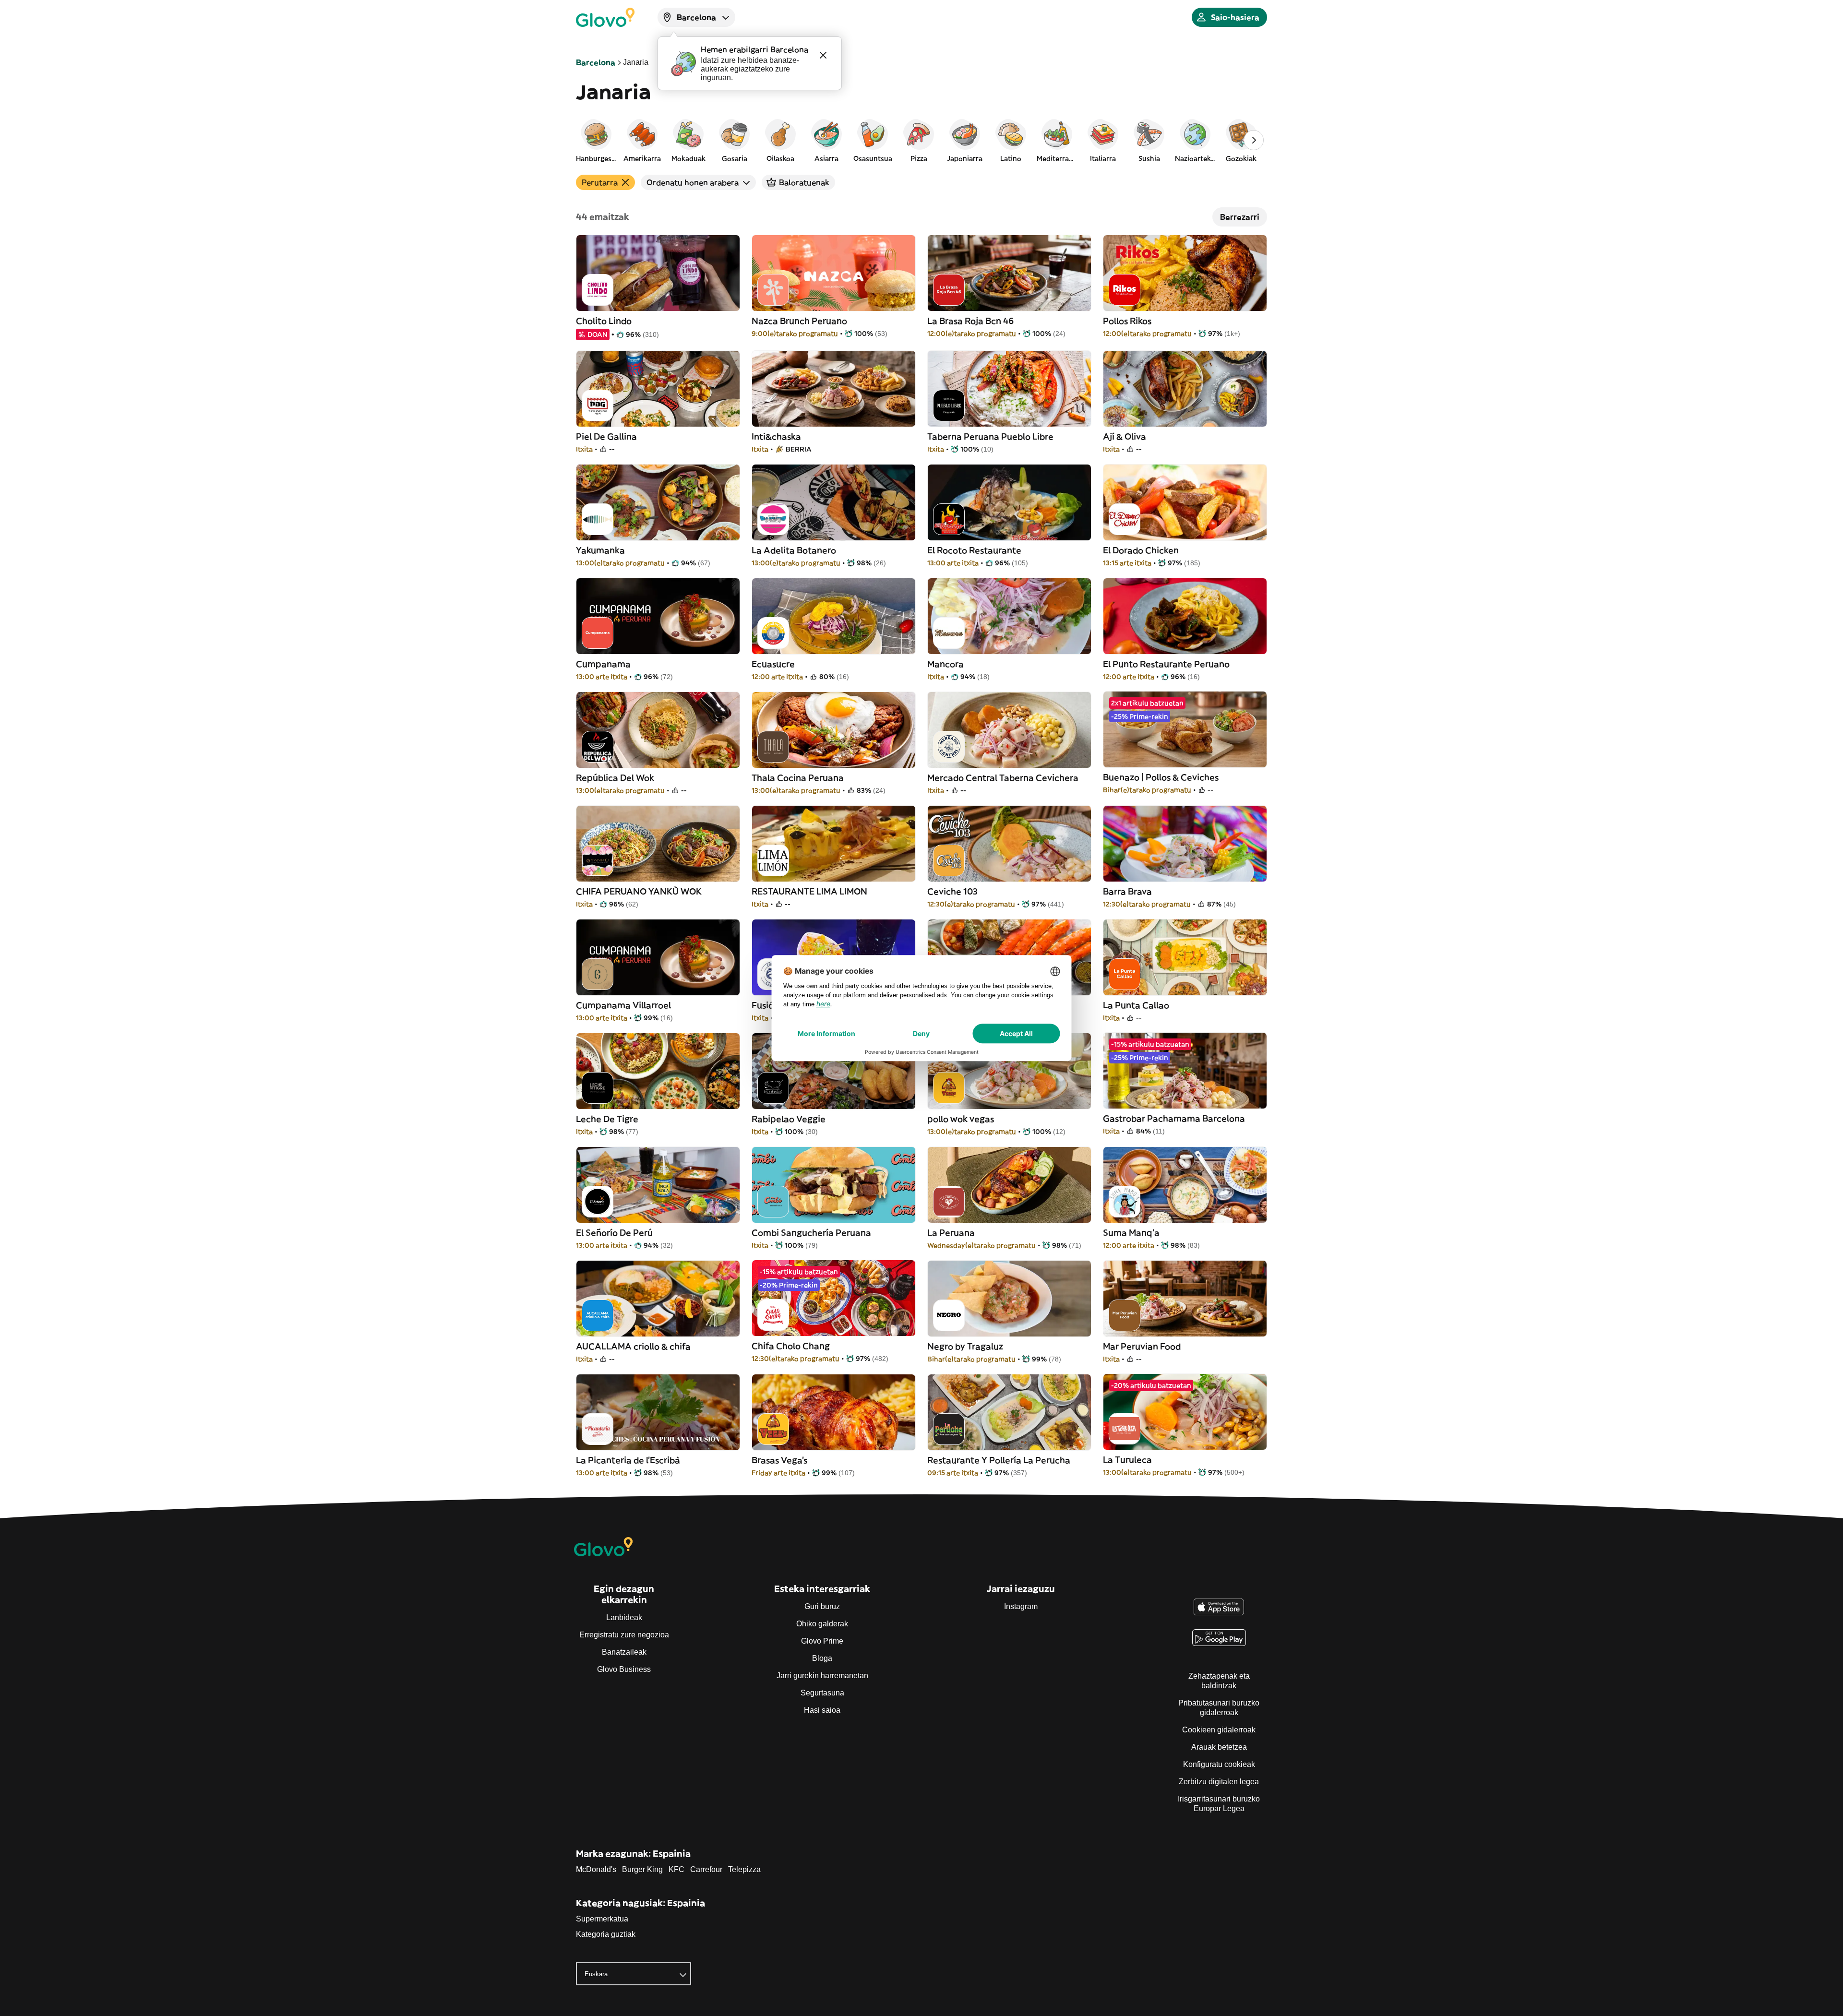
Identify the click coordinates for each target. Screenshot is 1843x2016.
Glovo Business (624, 1669)
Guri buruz (822, 1606)
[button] (596, 140)
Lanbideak (624, 1617)
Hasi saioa (822, 1710)
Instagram (1021, 1606)
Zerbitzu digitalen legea (1219, 1782)
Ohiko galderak (822, 1624)
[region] (921, 140)
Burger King (642, 1869)
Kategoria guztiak (606, 1934)
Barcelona (596, 62)
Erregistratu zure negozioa (624, 1635)
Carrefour (706, 1869)
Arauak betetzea (1219, 1747)
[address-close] (823, 55)
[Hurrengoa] (1254, 140)
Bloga (822, 1658)
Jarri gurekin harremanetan (822, 1676)
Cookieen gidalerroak (1219, 1730)
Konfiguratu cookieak (1219, 1764)
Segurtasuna (822, 1693)
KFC (676, 1869)
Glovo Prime (822, 1641)
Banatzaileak (624, 1652)
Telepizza (744, 1869)
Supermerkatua (602, 1919)
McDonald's (596, 1869)
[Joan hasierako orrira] (605, 17)
